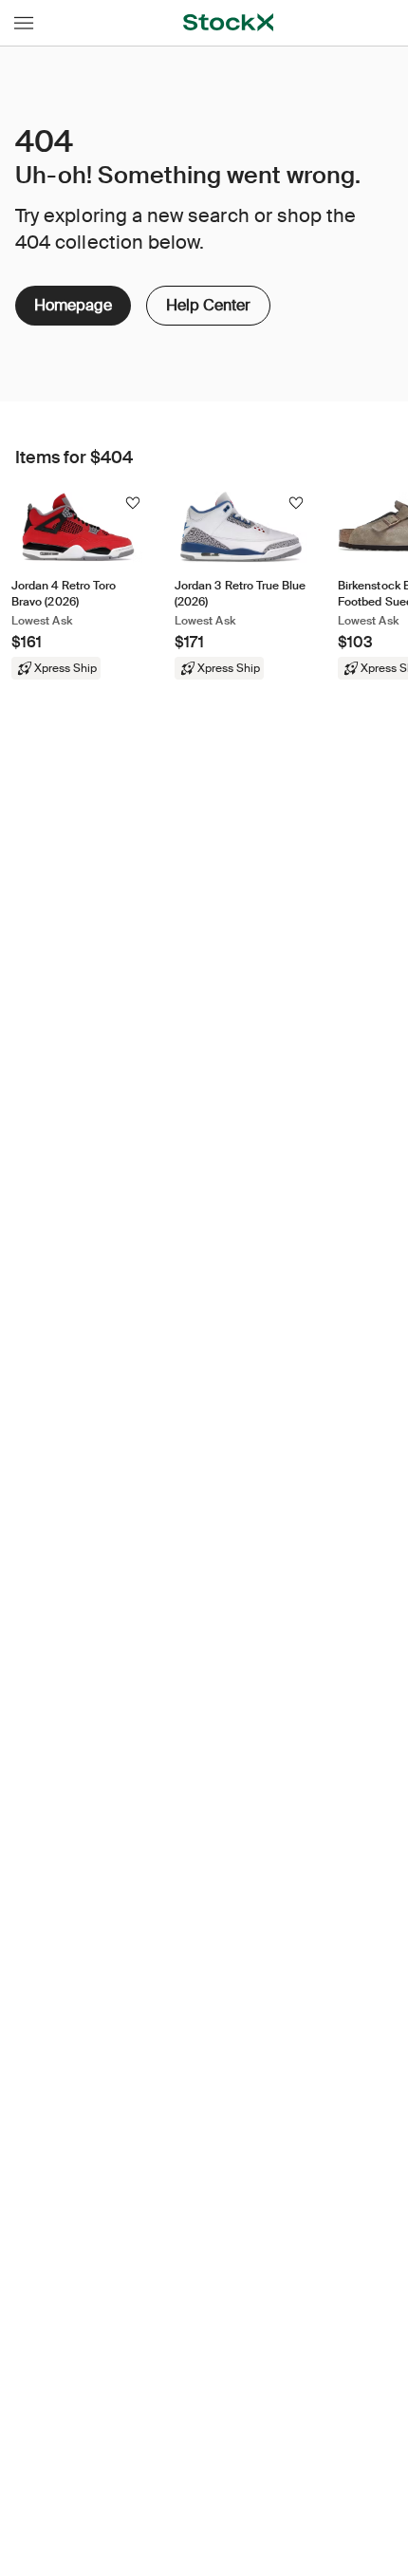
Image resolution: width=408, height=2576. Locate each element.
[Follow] (133, 503)
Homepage (73, 305)
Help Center (207, 300)
